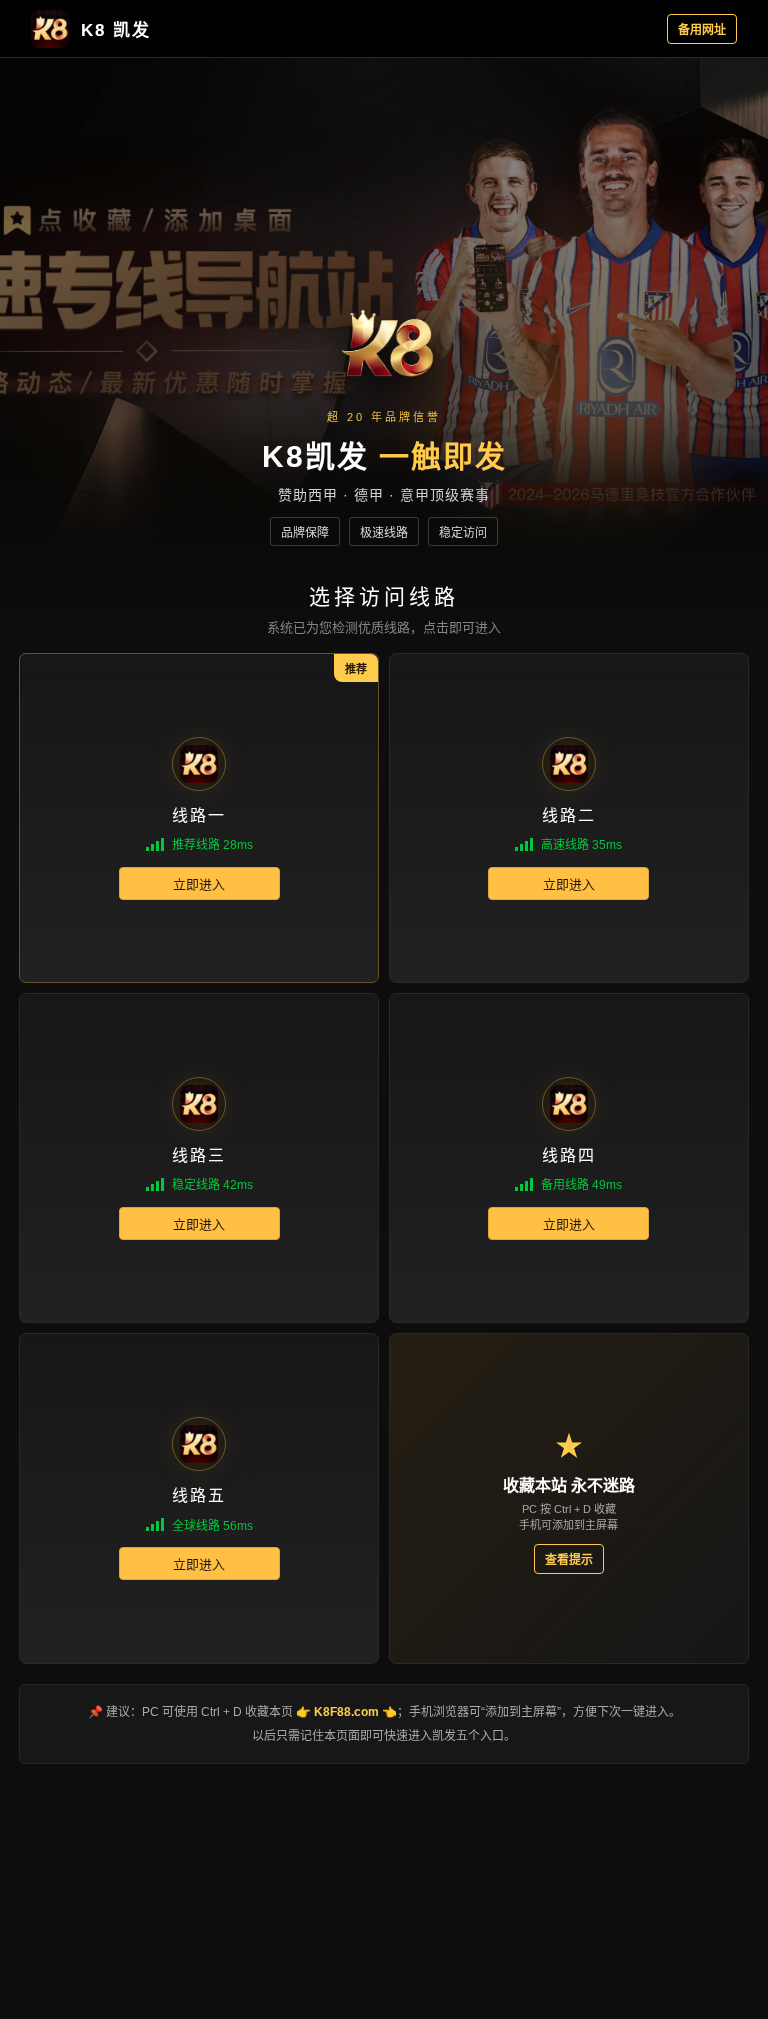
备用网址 (702, 30)
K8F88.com (346, 1712)
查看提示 (569, 1560)
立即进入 (199, 884)
